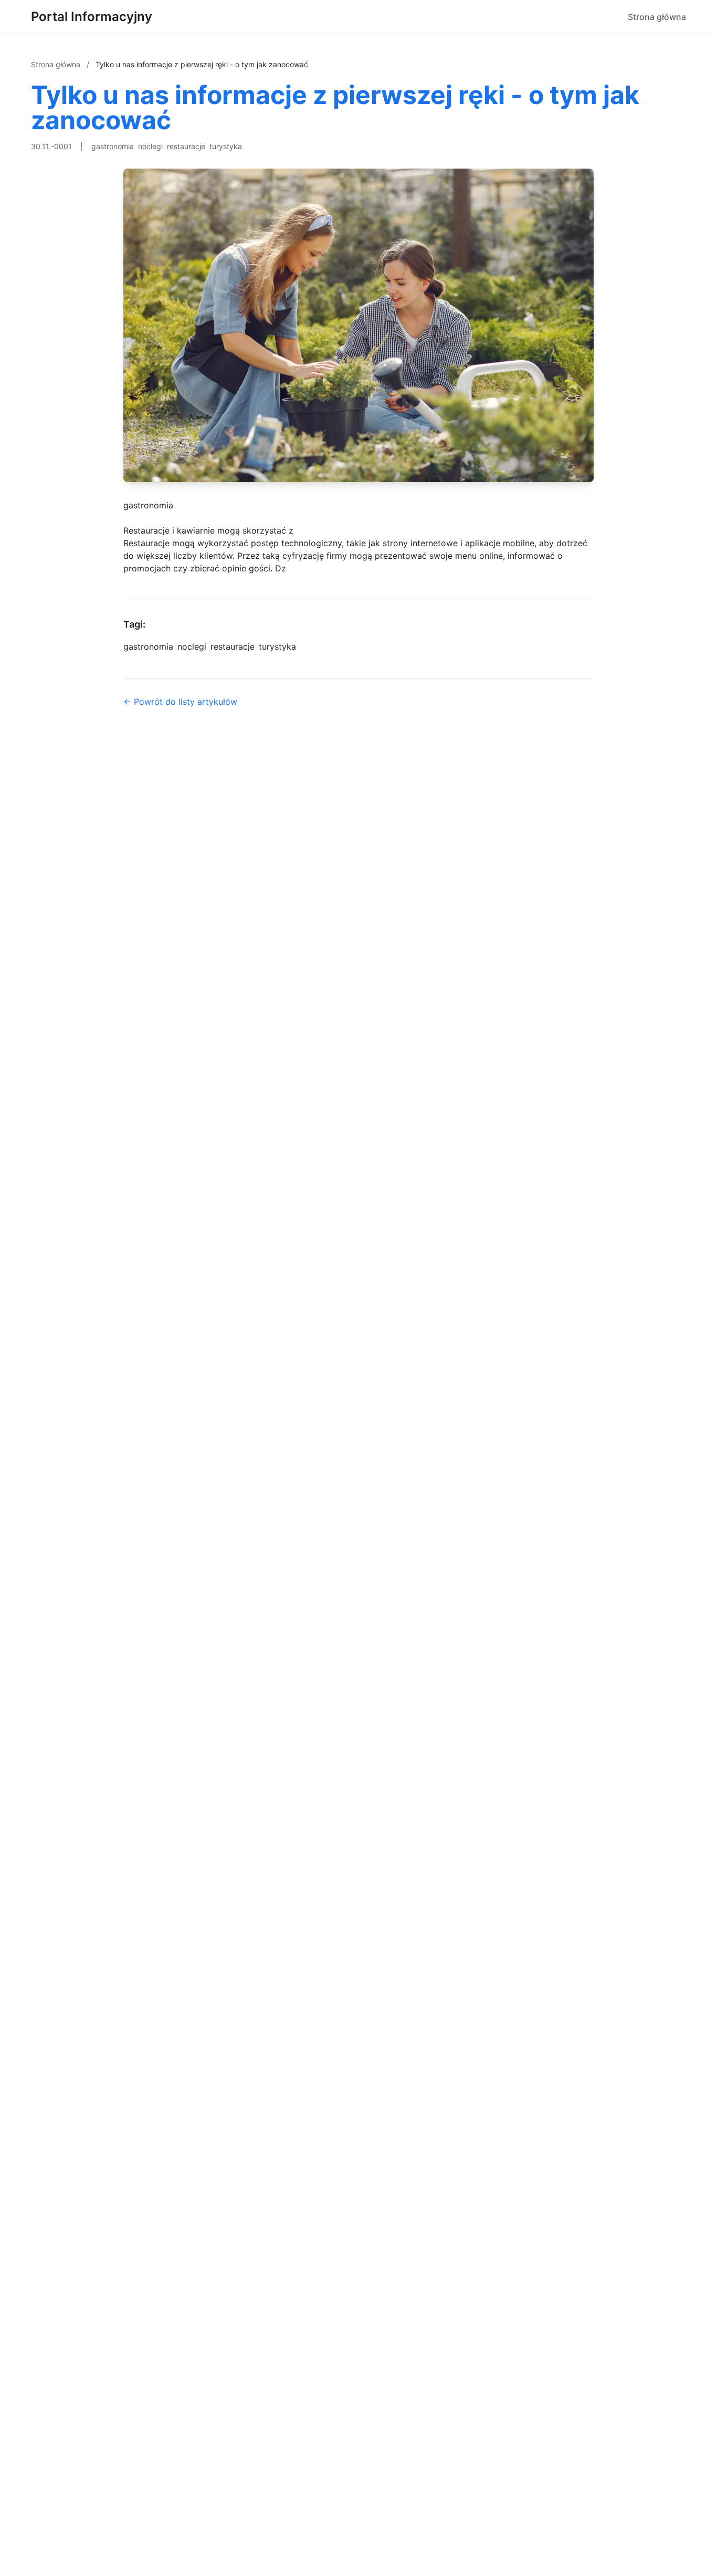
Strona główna (657, 17)
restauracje (186, 146)
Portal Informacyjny (92, 17)
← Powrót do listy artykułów (180, 702)
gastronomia (113, 146)
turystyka (226, 146)
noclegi (150, 146)
